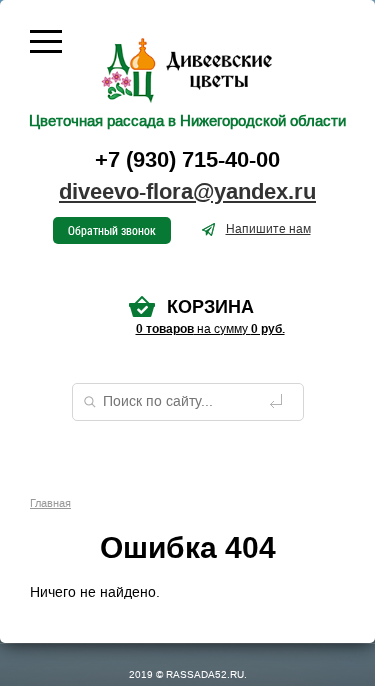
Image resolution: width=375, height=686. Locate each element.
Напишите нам (268, 229)
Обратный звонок (112, 230)
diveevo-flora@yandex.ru (187, 192)
